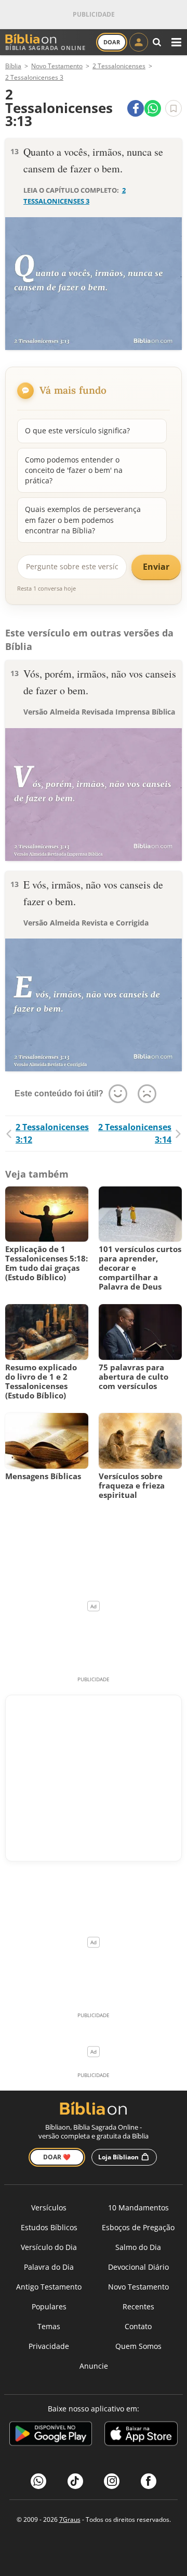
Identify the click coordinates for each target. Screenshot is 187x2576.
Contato (138, 2326)
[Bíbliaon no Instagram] (112, 2481)
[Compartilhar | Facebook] (136, 108)
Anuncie (94, 2366)
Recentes (138, 2306)
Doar (112, 42)
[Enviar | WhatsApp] (153, 108)
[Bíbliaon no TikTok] (75, 2481)
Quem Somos (138, 2346)
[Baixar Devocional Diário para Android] (51, 2435)
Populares (49, 2306)
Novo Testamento (138, 2287)
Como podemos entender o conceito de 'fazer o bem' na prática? (74, 470)
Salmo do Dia (138, 2247)
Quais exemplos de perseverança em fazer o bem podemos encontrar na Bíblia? (83, 520)
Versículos (49, 2208)
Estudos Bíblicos (49, 2227)
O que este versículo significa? (77, 430)
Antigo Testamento (49, 2287)
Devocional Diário (138, 2267)
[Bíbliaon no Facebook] (149, 2481)
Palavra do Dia (49, 2267)
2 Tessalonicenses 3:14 (135, 1133)
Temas (49, 2326)
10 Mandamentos (138, 2208)
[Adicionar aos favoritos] (173, 108)
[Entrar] (139, 42)
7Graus (70, 2519)
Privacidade (49, 2346)
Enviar (156, 567)
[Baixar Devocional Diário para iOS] (141, 2435)
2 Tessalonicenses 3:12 (52, 1133)
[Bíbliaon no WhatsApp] (38, 2481)
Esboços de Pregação (138, 2227)
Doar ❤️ (57, 2157)
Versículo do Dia (49, 2247)
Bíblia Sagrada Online (45, 48)
